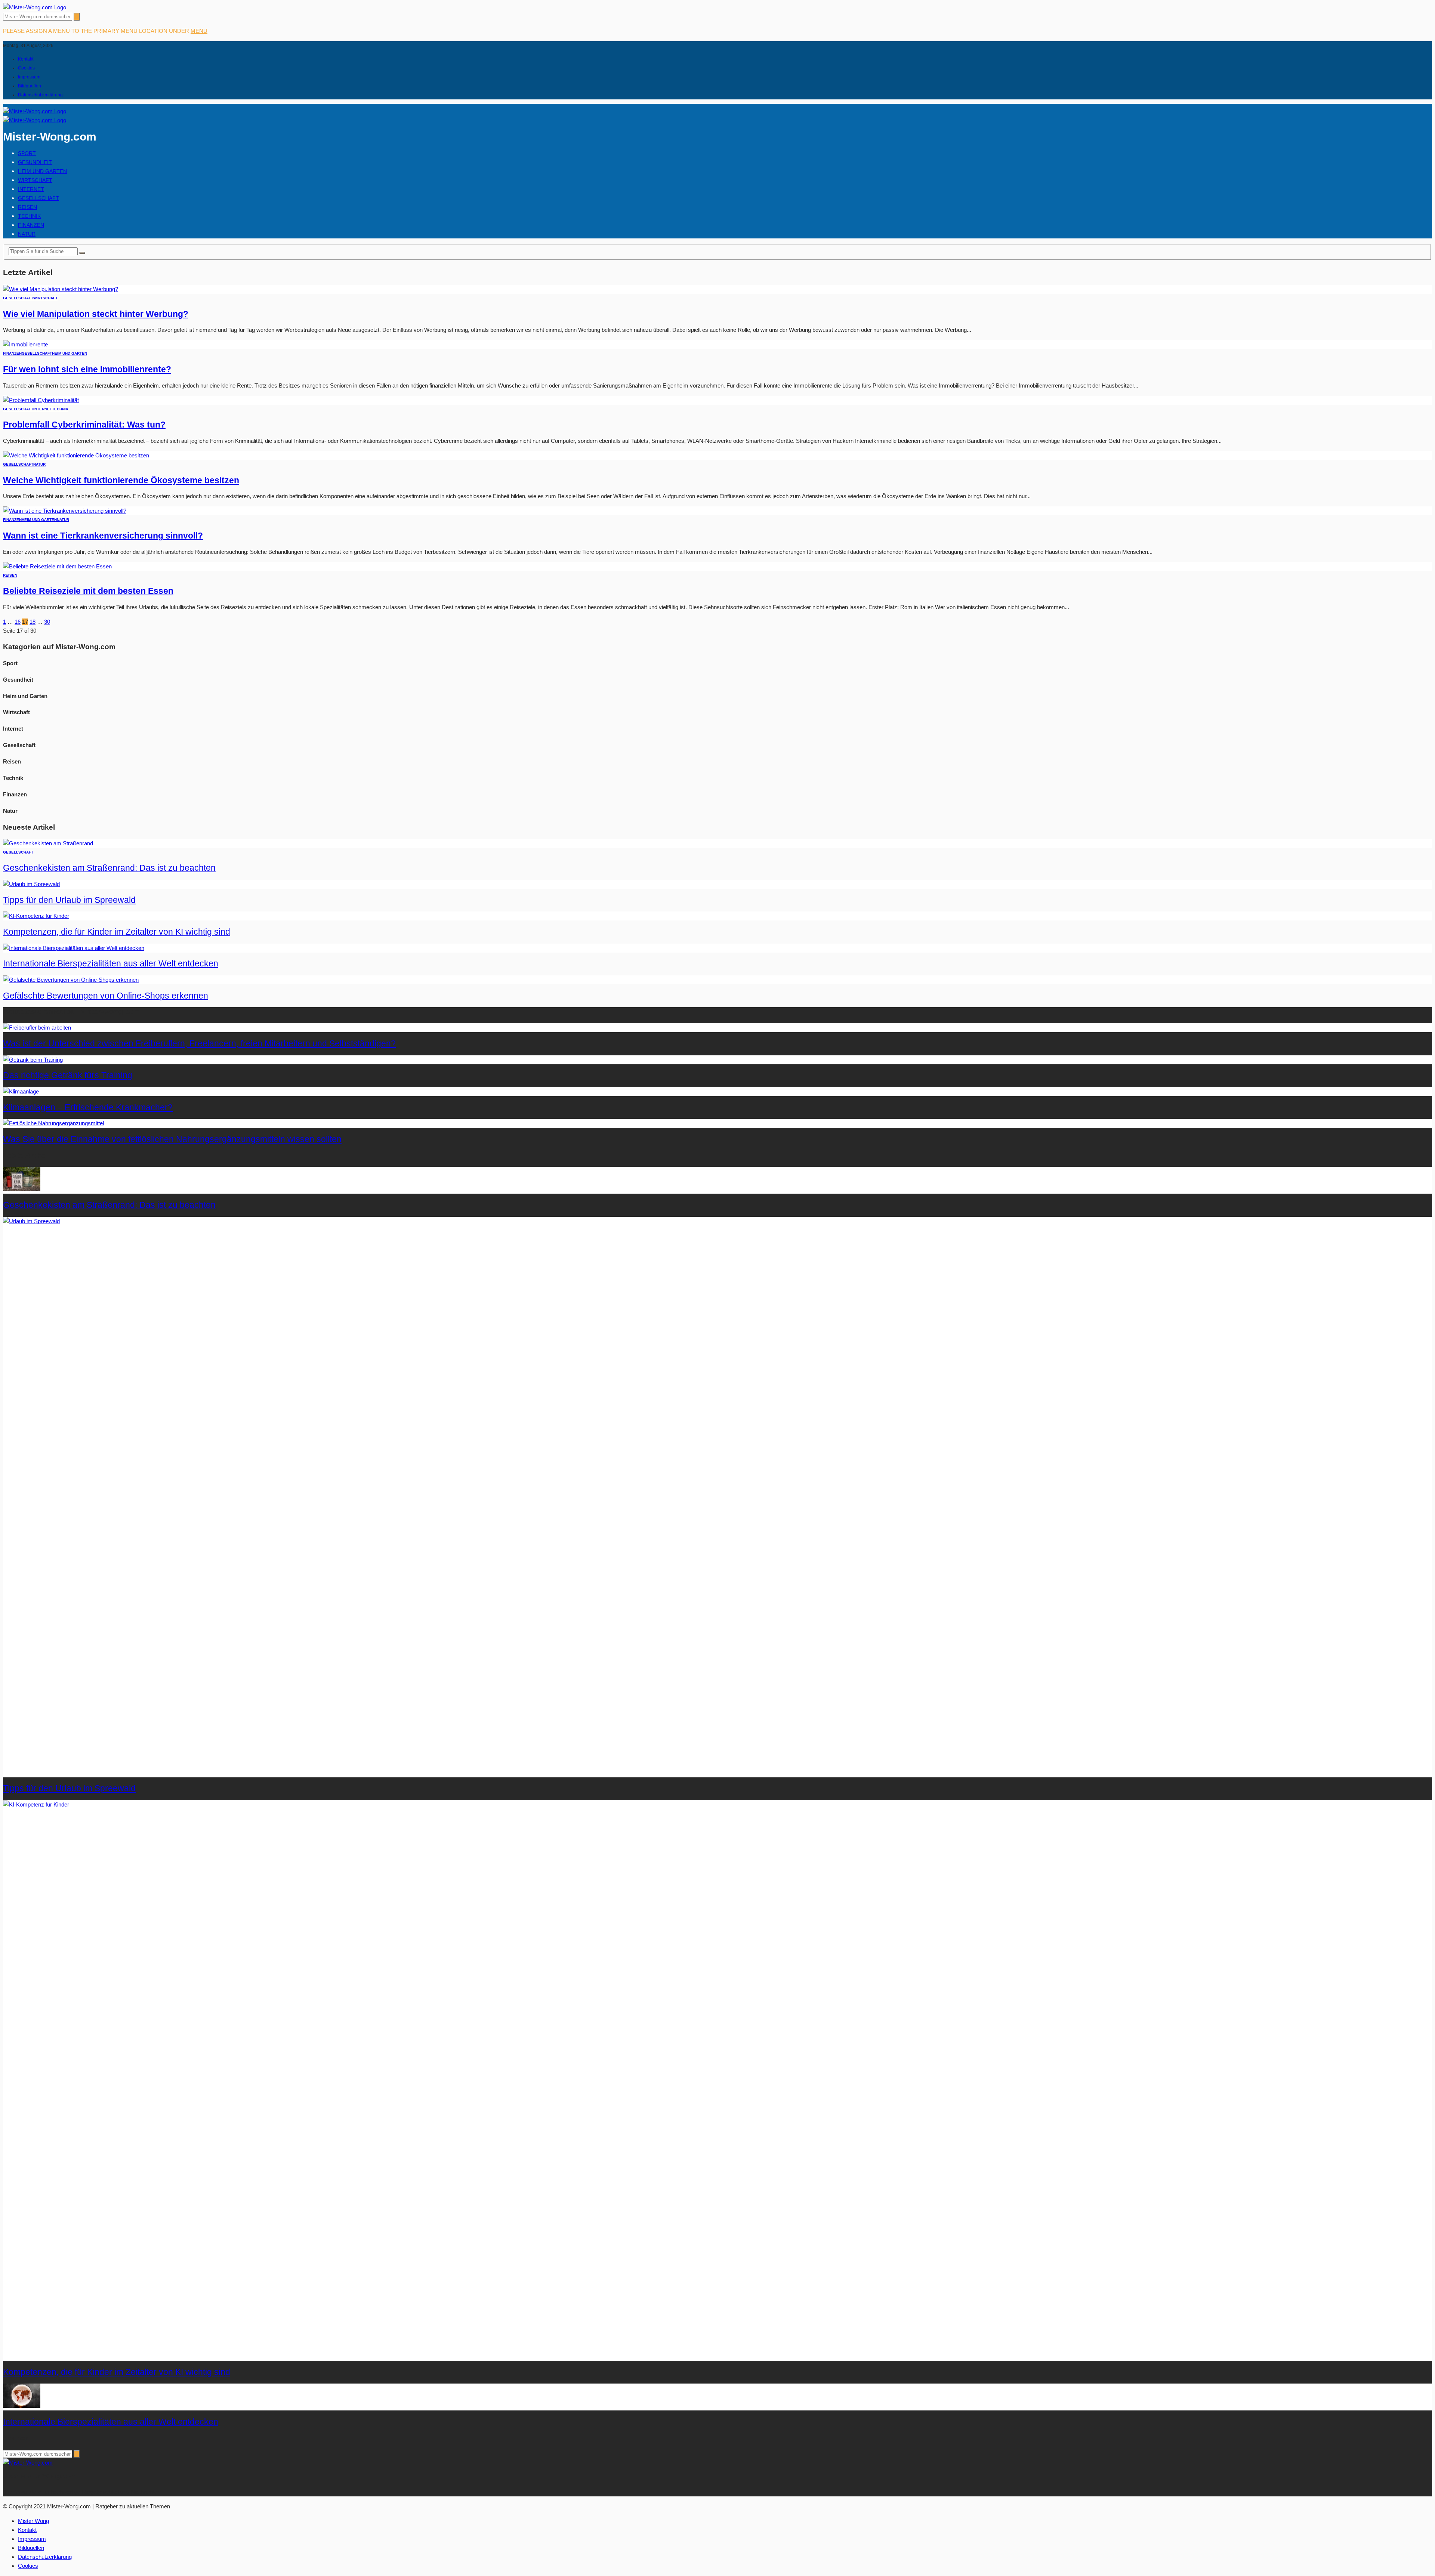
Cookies (26, 68)
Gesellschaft (38, 198)
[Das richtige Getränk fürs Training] (33, 1060)
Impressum (29, 77)
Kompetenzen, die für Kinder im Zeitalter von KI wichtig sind (117, 932)
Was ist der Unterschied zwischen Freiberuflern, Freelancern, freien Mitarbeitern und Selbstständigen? (199, 1044)
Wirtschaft (35, 180)
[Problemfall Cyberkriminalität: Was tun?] (41, 400)
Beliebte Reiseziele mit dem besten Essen (88, 591)
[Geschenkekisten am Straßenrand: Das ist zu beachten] (48, 843)
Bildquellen (30, 86)
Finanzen (31, 225)
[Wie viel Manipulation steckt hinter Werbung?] (61, 289)
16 (18, 622)
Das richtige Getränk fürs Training (68, 1075)
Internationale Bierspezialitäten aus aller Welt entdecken (111, 964)
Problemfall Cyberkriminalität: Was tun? (84, 425)
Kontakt (26, 59)
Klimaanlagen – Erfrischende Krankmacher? (88, 1107)
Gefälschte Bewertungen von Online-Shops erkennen (106, 996)
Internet (31, 189)
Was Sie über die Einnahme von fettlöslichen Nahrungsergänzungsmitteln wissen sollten (172, 1139)
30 (47, 622)
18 (33, 622)
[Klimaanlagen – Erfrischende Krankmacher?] (21, 1091)
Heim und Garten (42, 171)
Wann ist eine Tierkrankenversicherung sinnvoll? (103, 536)
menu (199, 31)
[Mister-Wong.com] (35, 7)
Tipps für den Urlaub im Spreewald (69, 900)
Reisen (27, 207)
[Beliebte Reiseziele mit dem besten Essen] (57, 566)
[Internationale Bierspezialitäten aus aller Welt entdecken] (74, 948)
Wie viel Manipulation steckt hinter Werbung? (96, 314)
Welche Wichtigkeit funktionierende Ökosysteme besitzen (121, 480)
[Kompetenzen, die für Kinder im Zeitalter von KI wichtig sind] (36, 916)
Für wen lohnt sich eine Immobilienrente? (87, 369)
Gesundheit (35, 162)
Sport (27, 153)
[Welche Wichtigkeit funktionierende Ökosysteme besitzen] (76, 455)
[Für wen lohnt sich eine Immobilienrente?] (25, 344)
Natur (27, 234)
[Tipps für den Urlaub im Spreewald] (31, 884)
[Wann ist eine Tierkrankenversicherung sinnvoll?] (65, 511)
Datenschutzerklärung (40, 95)
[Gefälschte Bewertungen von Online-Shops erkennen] (71, 980)
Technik (29, 216)
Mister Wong (33, 2521)
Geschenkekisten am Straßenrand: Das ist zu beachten (109, 868)
